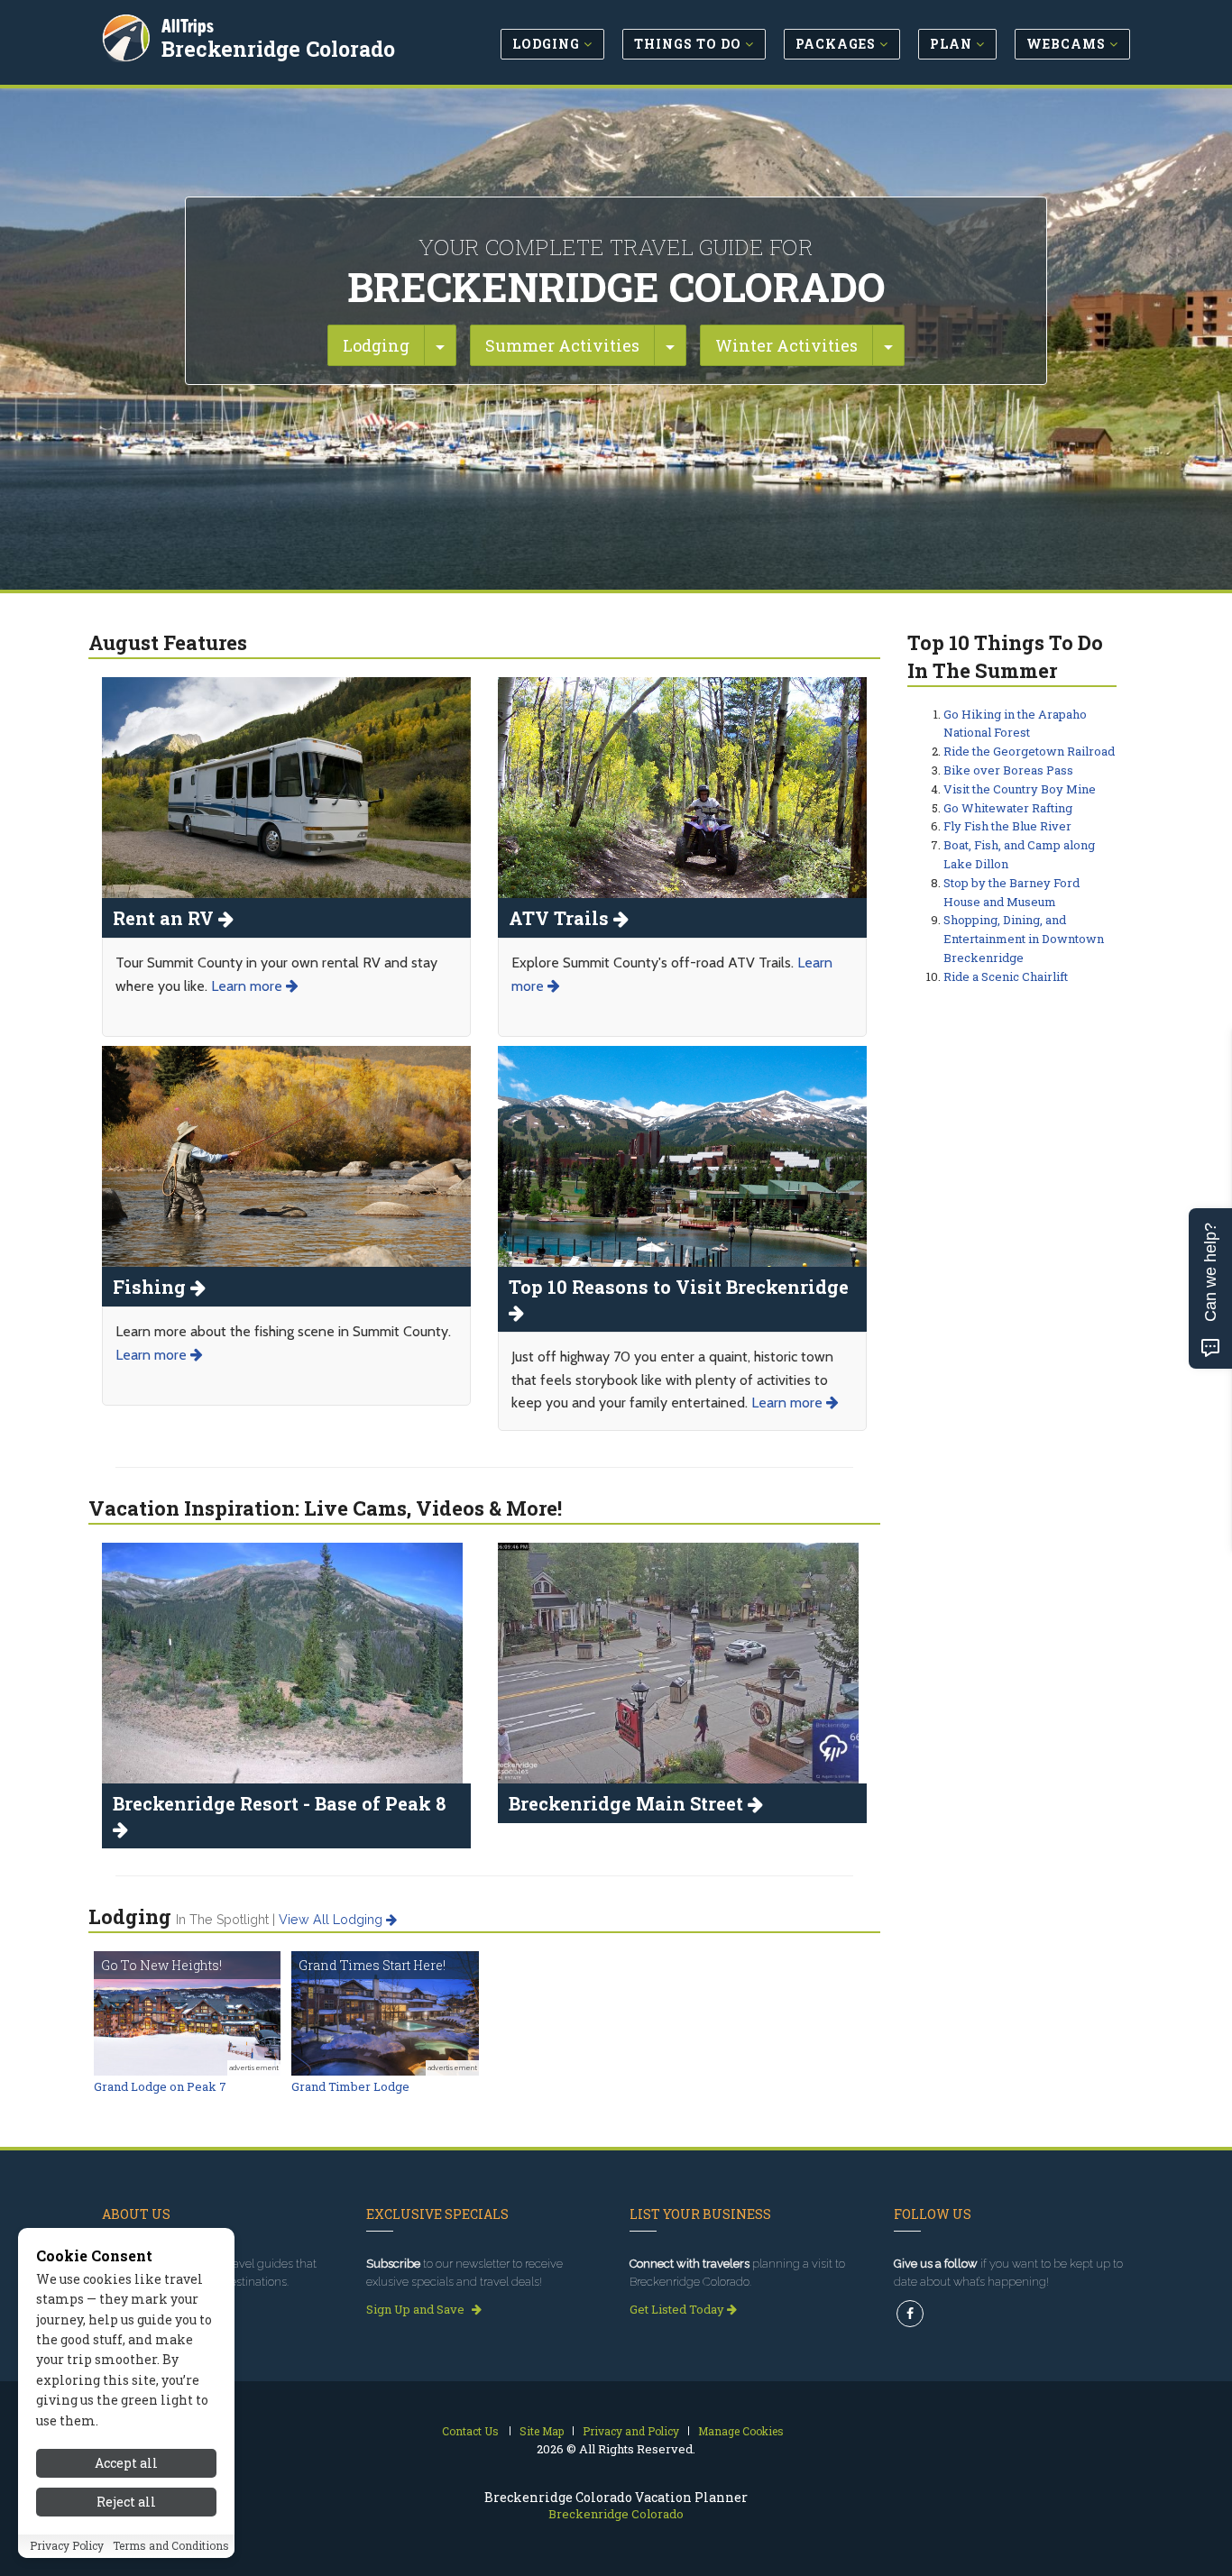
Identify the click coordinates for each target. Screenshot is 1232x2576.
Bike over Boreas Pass (1008, 770)
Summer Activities (562, 345)
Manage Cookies (741, 2431)
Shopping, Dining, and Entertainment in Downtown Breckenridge (1024, 939)
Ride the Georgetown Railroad (1029, 751)
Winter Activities (786, 345)
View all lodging (332, 1920)
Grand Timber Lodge (350, 2086)
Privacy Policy (67, 2546)
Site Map (542, 2431)
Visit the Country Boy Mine (1020, 789)
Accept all (126, 2463)
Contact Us (470, 2431)
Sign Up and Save (417, 2309)
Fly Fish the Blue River (1007, 826)
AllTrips (188, 26)
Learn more (248, 986)
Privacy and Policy (631, 2431)
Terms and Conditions (171, 2546)
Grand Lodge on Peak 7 (160, 2086)
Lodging (376, 345)
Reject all (126, 2502)
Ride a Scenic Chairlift (1006, 976)
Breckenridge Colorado (278, 49)
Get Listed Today (678, 2309)
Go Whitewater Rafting (1008, 808)
